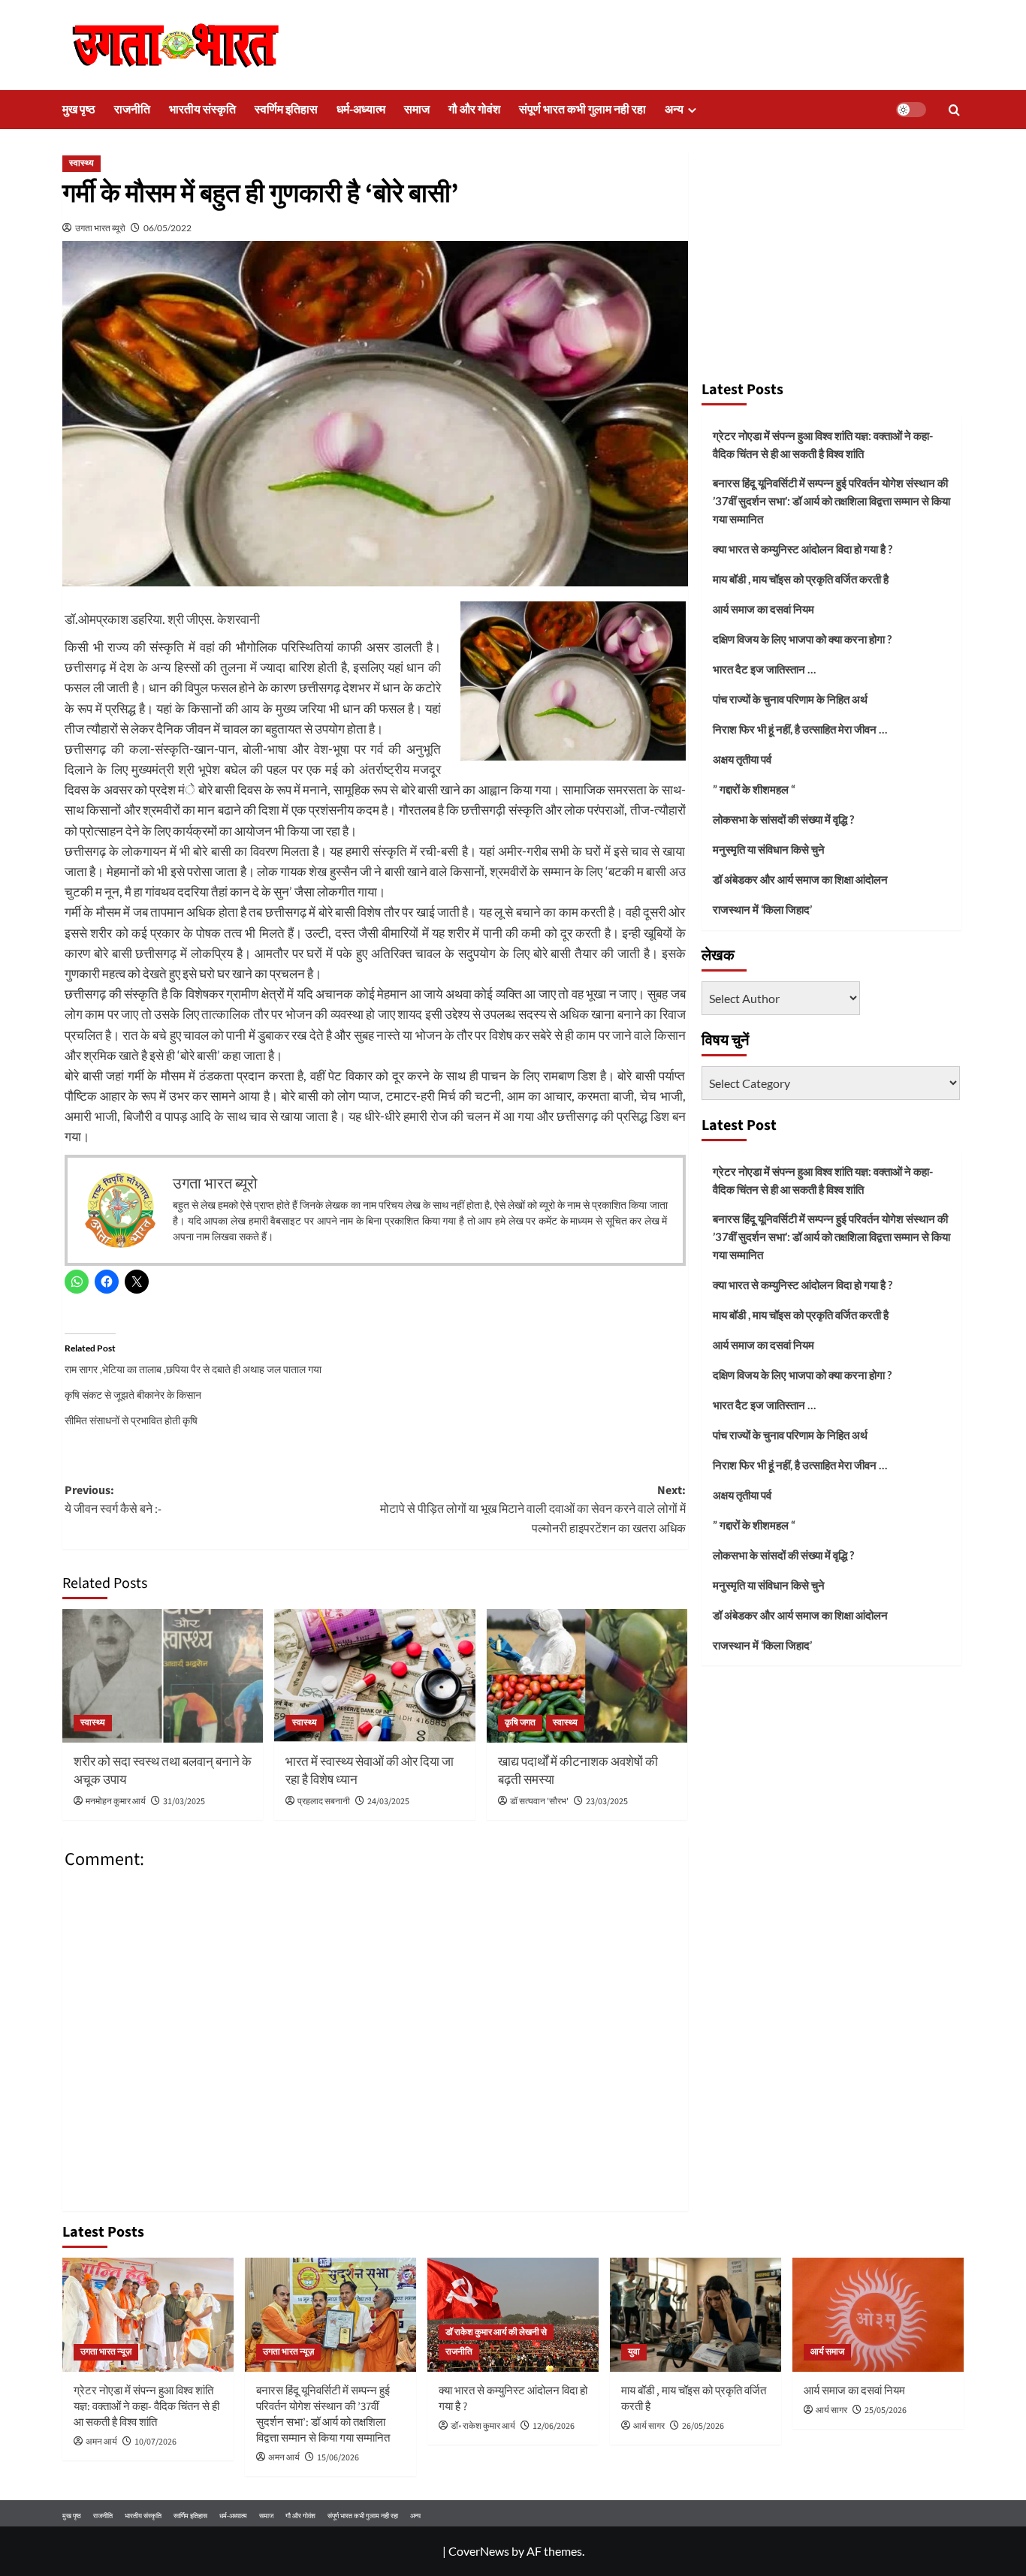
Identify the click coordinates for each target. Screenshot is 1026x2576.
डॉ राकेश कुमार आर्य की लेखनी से (496, 2332)
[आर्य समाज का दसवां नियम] (878, 2315)
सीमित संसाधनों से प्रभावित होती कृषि (131, 1420)
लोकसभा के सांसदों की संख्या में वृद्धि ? (783, 819)
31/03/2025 (184, 1802)
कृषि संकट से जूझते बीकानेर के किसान (133, 1395)
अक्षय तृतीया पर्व (742, 759)
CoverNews (479, 2551)
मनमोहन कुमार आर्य (116, 1802)
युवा (634, 2352)
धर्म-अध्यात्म (361, 110)
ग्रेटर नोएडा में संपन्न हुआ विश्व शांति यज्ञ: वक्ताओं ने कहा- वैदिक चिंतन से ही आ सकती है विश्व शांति (823, 444)
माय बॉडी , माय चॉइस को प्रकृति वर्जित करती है (801, 579)
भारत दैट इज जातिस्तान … (764, 669)
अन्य (674, 110)
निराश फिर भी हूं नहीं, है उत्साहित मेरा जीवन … (800, 729)
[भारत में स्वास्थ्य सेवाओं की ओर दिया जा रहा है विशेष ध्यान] (374, 1676)
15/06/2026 (338, 2458)
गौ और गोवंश (474, 110)
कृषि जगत (520, 1723)
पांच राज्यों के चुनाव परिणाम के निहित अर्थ (790, 699)
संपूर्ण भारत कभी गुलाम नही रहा (582, 110)
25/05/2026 (886, 2410)
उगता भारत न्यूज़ (106, 2352)
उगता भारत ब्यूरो (100, 228)
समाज (417, 110)
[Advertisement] (832, 259)
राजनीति (132, 110)
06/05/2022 (167, 228)
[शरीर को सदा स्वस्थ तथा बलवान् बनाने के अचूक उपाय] (163, 1676)
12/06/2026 (554, 2426)
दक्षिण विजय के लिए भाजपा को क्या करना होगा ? (802, 639)
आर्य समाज (827, 2352)
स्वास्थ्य (81, 163)
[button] (954, 110)
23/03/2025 (607, 1802)
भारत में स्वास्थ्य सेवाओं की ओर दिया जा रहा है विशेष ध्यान (370, 1771)
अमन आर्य (101, 2442)
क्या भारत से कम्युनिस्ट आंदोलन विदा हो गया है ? (803, 549)
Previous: (113, 1500)
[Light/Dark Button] (911, 110)
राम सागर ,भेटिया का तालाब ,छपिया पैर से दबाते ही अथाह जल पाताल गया (193, 1369)
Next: (533, 1509)
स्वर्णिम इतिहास (286, 110)
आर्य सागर (649, 2426)
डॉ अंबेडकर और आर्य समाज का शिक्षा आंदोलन (800, 879)
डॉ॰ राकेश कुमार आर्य (483, 2426)
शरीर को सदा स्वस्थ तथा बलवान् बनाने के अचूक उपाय (163, 1771)
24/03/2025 (388, 1802)
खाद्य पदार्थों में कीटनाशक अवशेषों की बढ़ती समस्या (578, 1771)
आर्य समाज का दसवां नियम (763, 609)
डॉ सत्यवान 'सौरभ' (539, 1802)
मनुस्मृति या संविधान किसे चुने (769, 849)
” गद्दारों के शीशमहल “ (754, 789)
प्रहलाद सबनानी (324, 1802)
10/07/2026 (155, 2442)
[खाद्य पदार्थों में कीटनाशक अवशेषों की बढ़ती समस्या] (587, 1676)
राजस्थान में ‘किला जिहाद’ (762, 909)
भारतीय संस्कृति (202, 110)
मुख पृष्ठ (79, 110)
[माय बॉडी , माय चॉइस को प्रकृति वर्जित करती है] (696, 2315)
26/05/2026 (703, 2426)
